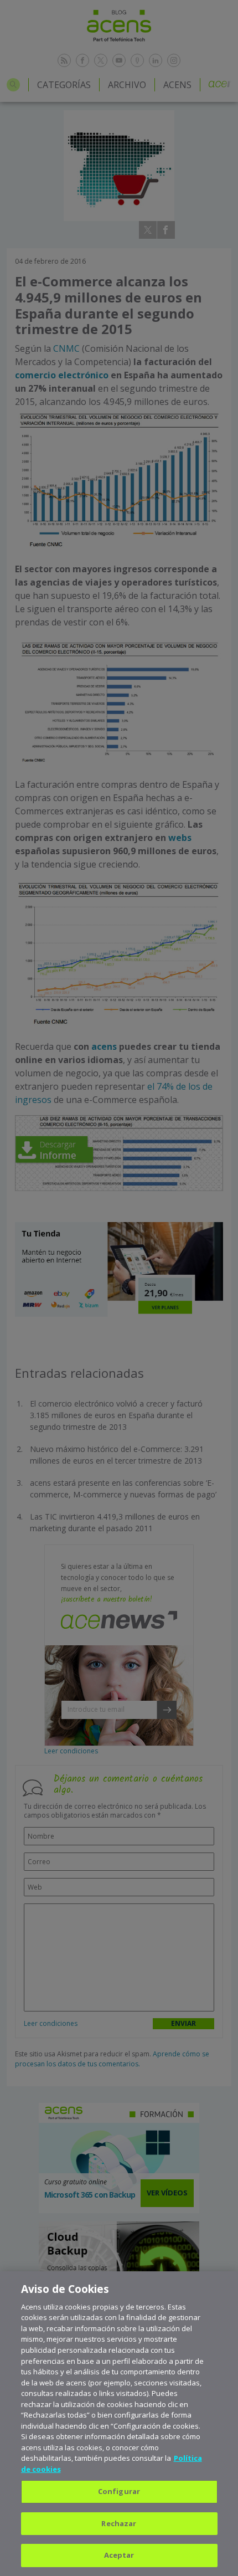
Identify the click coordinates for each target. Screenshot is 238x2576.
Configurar (119, 2491)
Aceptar (119, 2555)
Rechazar (119, 2523)
